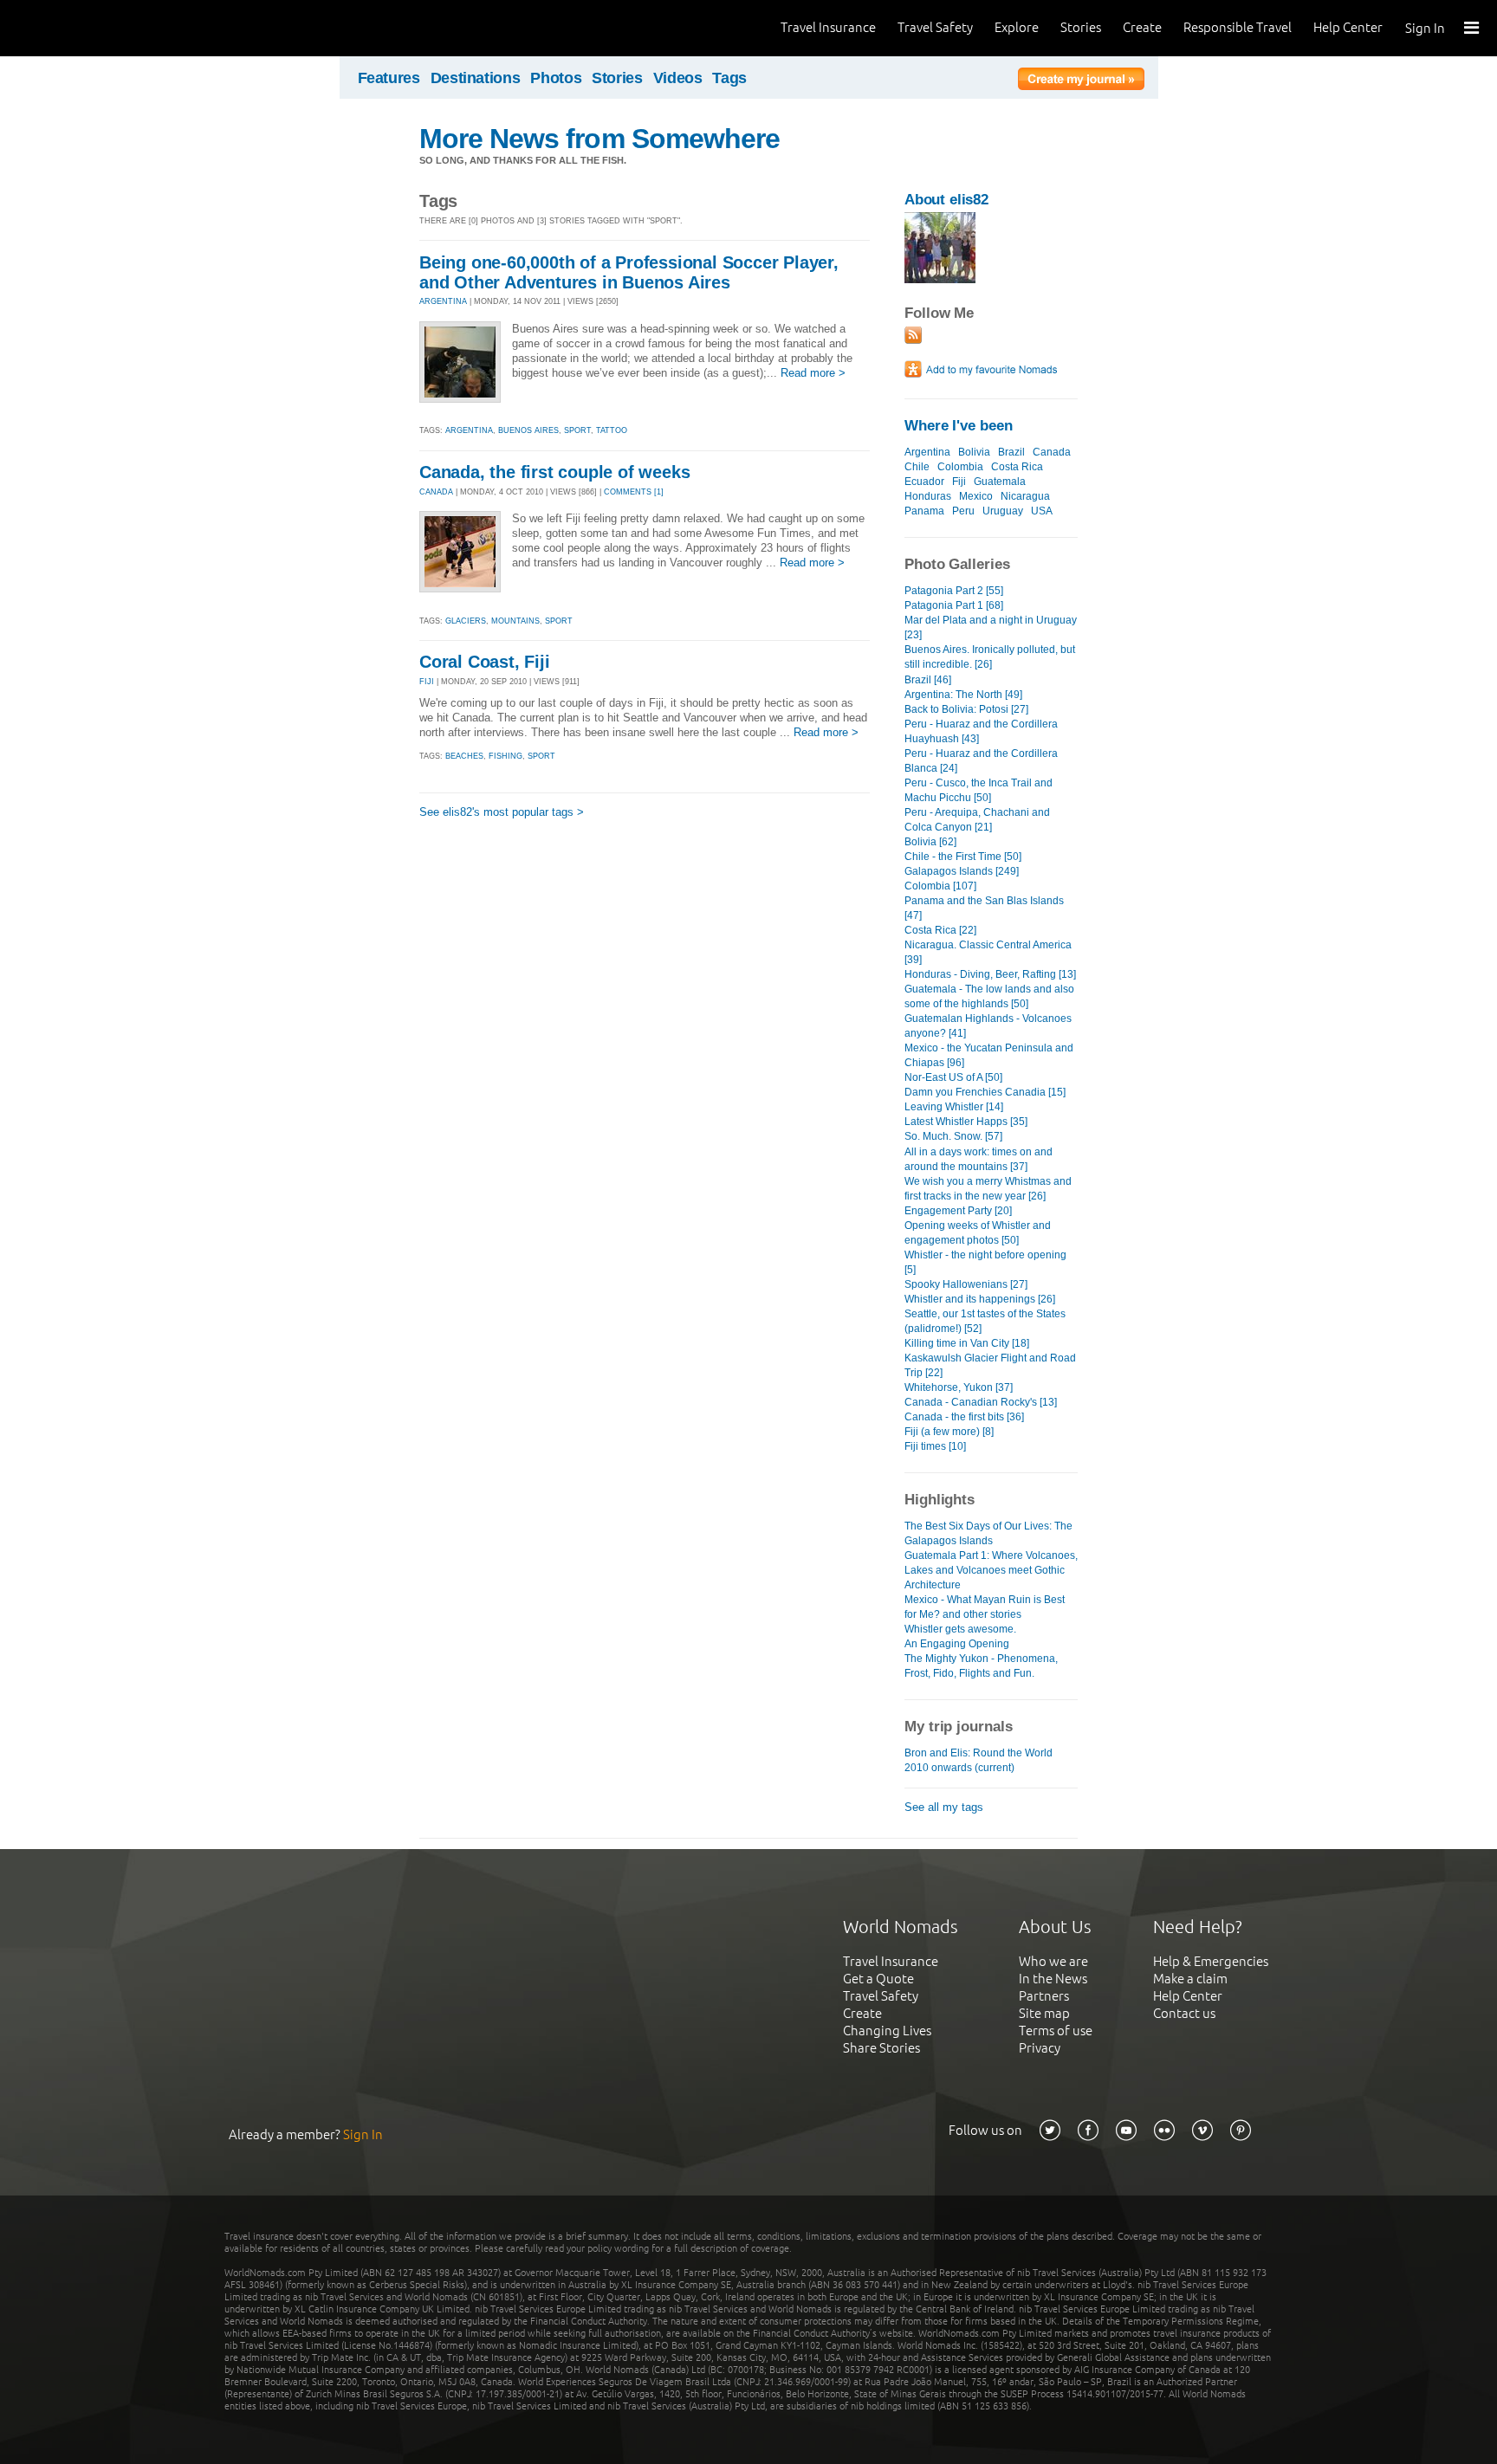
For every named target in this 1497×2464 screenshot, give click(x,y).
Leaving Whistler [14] (954, 1107)
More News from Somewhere (599, 139)
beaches (464, 756)
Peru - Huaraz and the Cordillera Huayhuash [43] (981, 731)
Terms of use (1056, 2031)
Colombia (960, 467)
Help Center (1348, 27)
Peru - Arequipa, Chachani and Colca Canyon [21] (977, 820)
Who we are (1053, 1961)
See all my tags (944, 1807)
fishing (505, 756)
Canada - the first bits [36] (964, 1417)
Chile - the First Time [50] (963, 857)
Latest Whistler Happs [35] (966, 1122)
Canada (1052, 452)
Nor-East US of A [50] (953, 1077)
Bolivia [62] (930, 842)
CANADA (436, 492)
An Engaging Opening (957, 1644)
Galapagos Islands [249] (962, 871)
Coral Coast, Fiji (485, 662)
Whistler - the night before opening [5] (985, 1262)
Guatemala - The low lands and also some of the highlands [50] (989, 996)
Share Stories (881, 2048)
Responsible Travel (1238, 27)
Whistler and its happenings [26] (980, 1299)
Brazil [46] (928, 680)
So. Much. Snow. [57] (953, 1136)
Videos (678, 78)
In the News (1053, 1979)
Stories (1081, 27)
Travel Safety (935, 27)
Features (389, 78)
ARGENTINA (443, 301)
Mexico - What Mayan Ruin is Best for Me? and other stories (985, 1607)
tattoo (612, 430)
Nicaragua (1025, 496)
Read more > (813, 373)
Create (1142, 27)
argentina (469, 430)
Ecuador (924, 482)
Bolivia (974, 452)
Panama (924, 511)
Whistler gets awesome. (960, 1629)
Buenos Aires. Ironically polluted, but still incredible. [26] (990, 657)
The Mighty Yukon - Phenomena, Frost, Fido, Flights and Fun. (981, 1666)
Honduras (928, 496)
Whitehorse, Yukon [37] (959, 1387)
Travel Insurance (828, 27)
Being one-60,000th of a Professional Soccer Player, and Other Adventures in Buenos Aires (629, 272)
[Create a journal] (1081, 81)
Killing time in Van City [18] (967, 1343)
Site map (1044, 2013)
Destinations (476, 78)
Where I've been (959, 426)
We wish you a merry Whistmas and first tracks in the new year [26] (988, 1189)
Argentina (927, 452)
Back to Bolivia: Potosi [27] (966, 709)
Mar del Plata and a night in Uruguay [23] (991, 627)
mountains (515, 621)
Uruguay (1003, 511)
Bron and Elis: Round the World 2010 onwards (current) (979, 1760)
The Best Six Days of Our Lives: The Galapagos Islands (988, 1533)
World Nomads (91, 28)
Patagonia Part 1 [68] (954, 605)
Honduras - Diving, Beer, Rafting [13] (990, 974)
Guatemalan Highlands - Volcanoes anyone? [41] (988, 1026)
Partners (1044, 1996)
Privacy (1040, 2048)
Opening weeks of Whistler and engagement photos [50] (978, 1233)
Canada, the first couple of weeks (554, 472)
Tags (729, 78)
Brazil (1011, 452)
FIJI (427, 682)
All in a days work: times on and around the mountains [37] (979, 1159)
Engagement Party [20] (958, 1211)
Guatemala (1000, 482)
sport (577, 430)
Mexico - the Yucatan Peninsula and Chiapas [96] (989, 1055)
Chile (917, 467)
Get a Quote (878, 1979)
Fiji (959, 482)
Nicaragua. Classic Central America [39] (988, 952)
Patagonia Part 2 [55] (954, 591)
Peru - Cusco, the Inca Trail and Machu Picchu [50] (979, 790)
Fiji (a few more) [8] (949, 1432)
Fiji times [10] (935, 1446)
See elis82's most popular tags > (502, 812)
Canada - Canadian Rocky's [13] (981, 1402)
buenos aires (528, 430)
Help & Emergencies (1211, 1961)
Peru (963, 511)
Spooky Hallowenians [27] (966, 1284)
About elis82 (946, 200)
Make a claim (1190, 1979)
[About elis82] (940, 279)
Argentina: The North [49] (963, 695)
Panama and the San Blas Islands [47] (984, 908)
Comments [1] (634, 492)
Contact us (1184, 2013)
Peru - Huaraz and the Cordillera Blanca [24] (981, 761)
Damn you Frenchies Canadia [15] (985, 1092)
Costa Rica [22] (940, 930)
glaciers (466, 621)
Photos (556, 78)
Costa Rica (1017, 467)
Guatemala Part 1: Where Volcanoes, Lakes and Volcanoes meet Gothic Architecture (991, 1570)
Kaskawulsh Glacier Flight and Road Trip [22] (990, 1365)
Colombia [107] (940, 886)
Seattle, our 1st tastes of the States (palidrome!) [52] (985, 1321)
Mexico (976, 496)
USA (1042, 511)
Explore (1017, 27)
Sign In (1425, 28)
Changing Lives (887, 2031)
